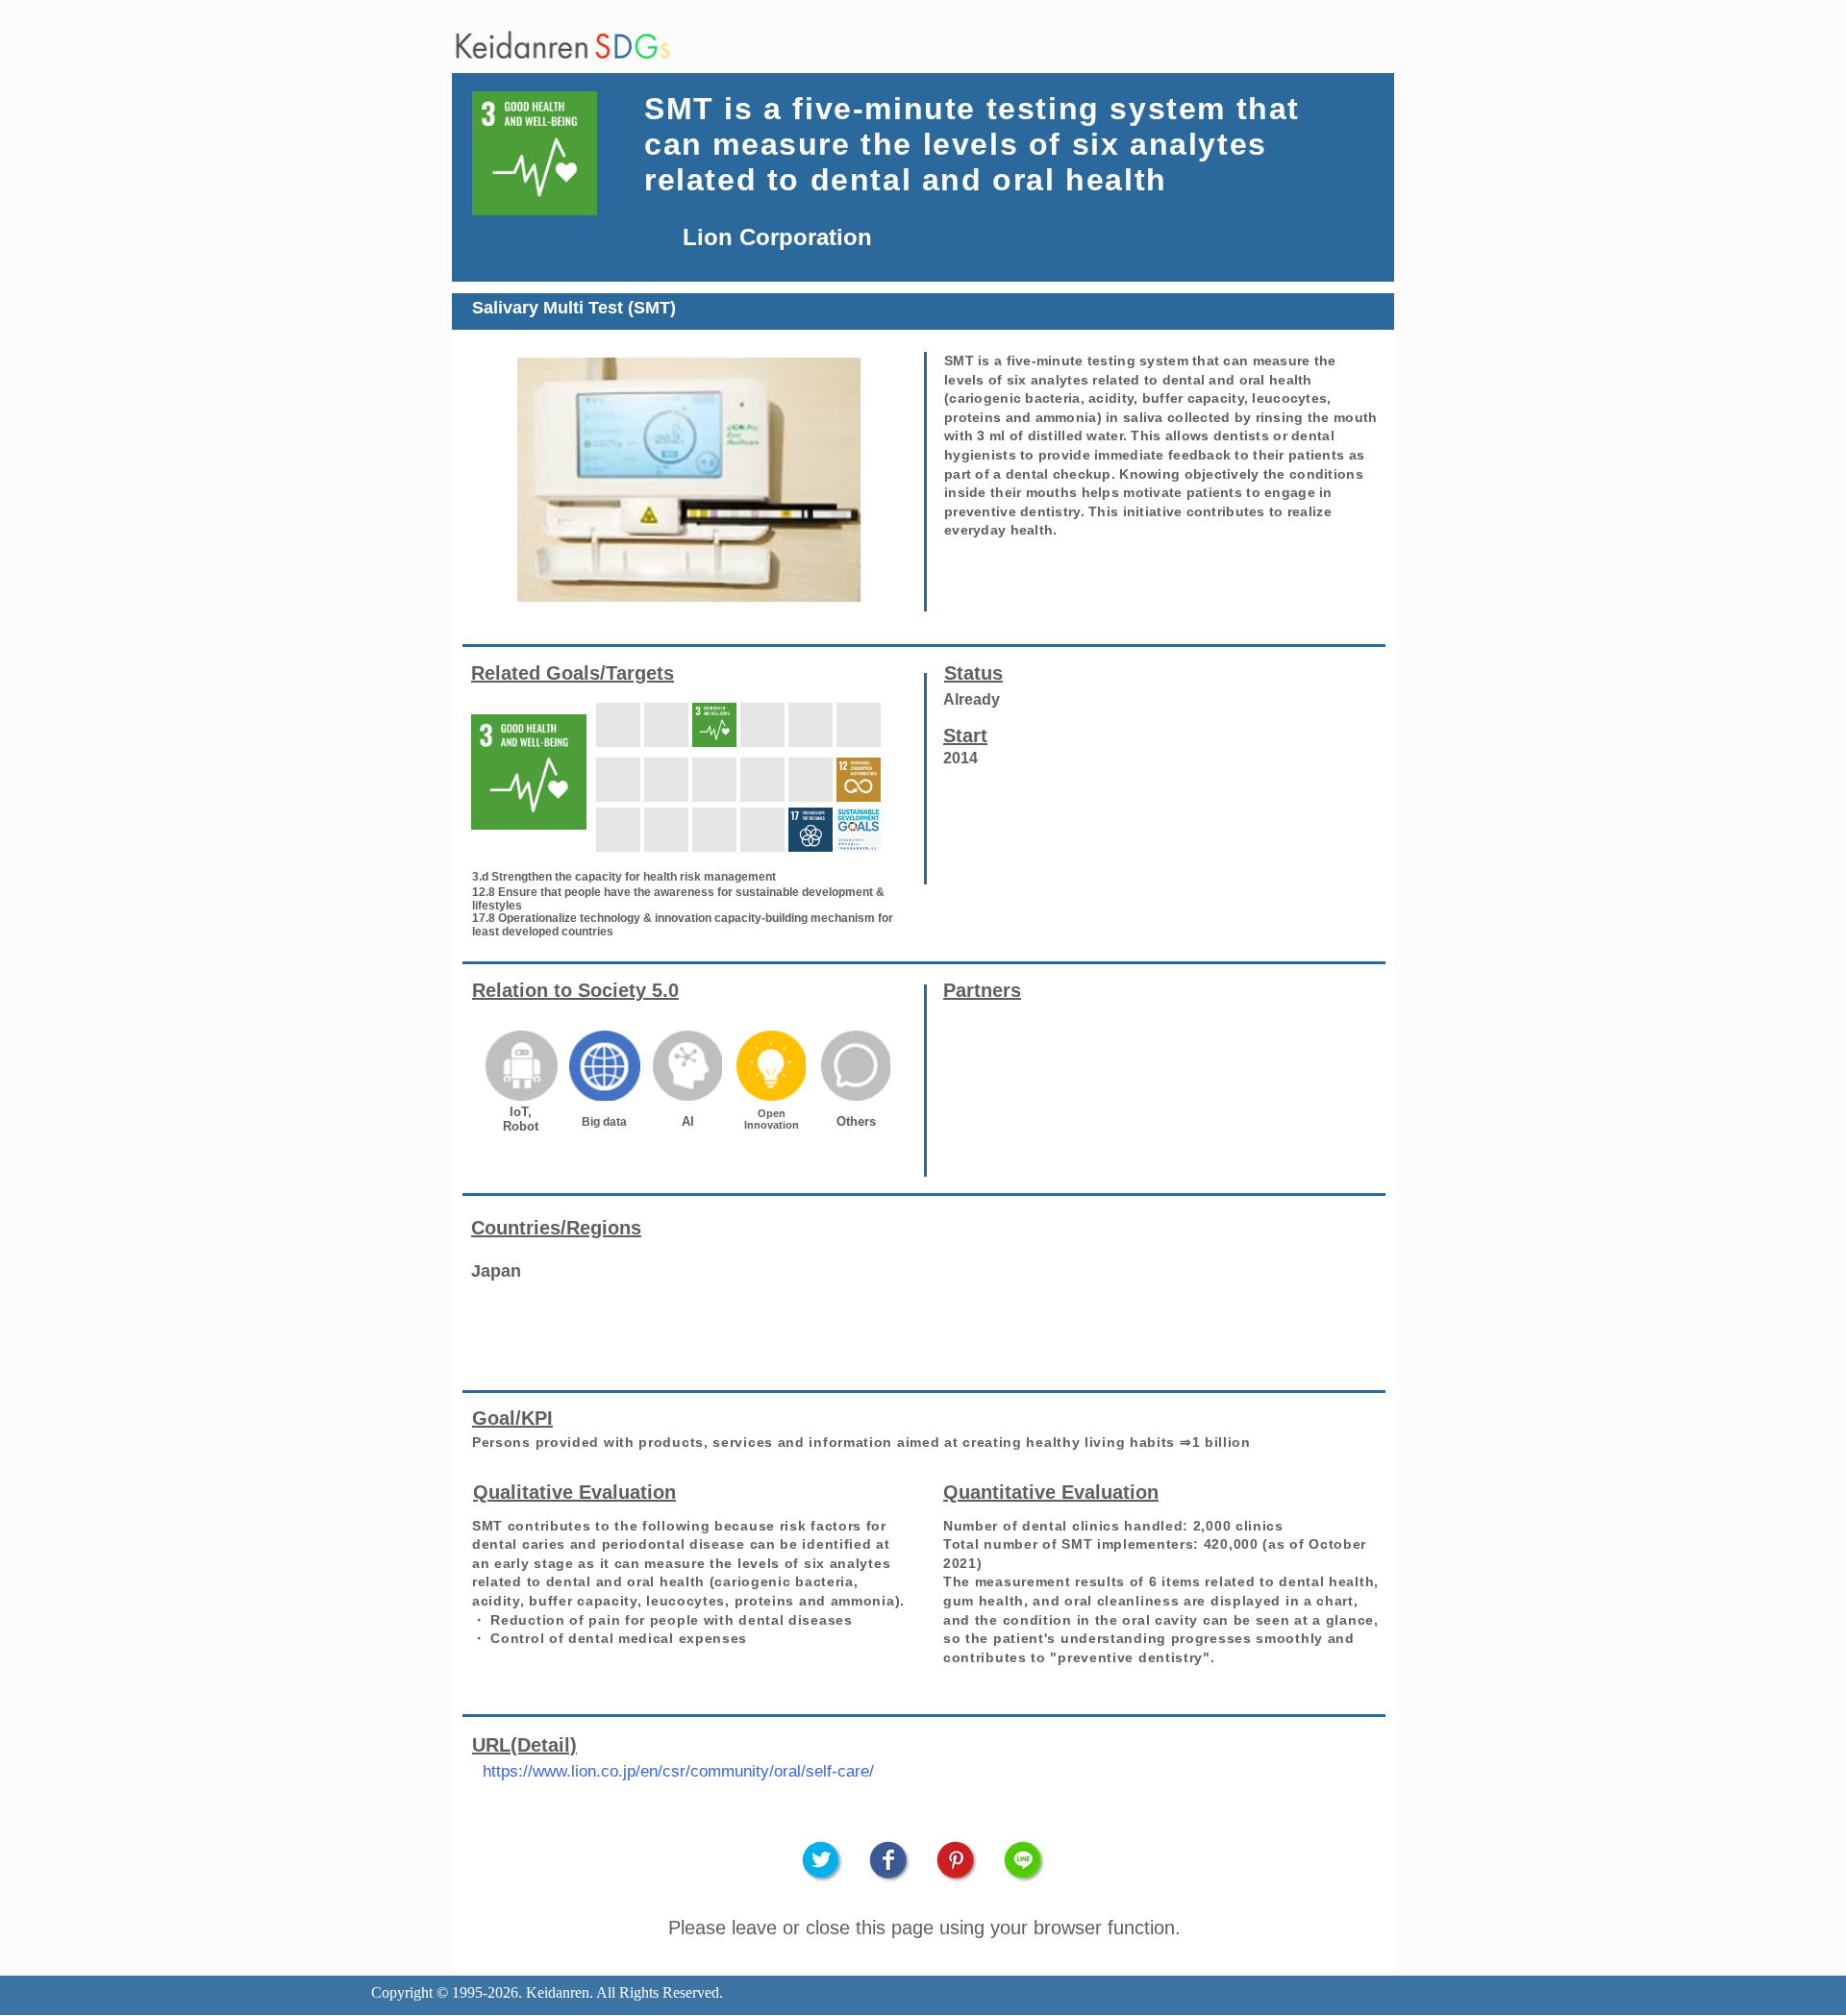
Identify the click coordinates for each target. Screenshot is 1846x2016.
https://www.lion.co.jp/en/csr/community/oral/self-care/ (678, 1771)
